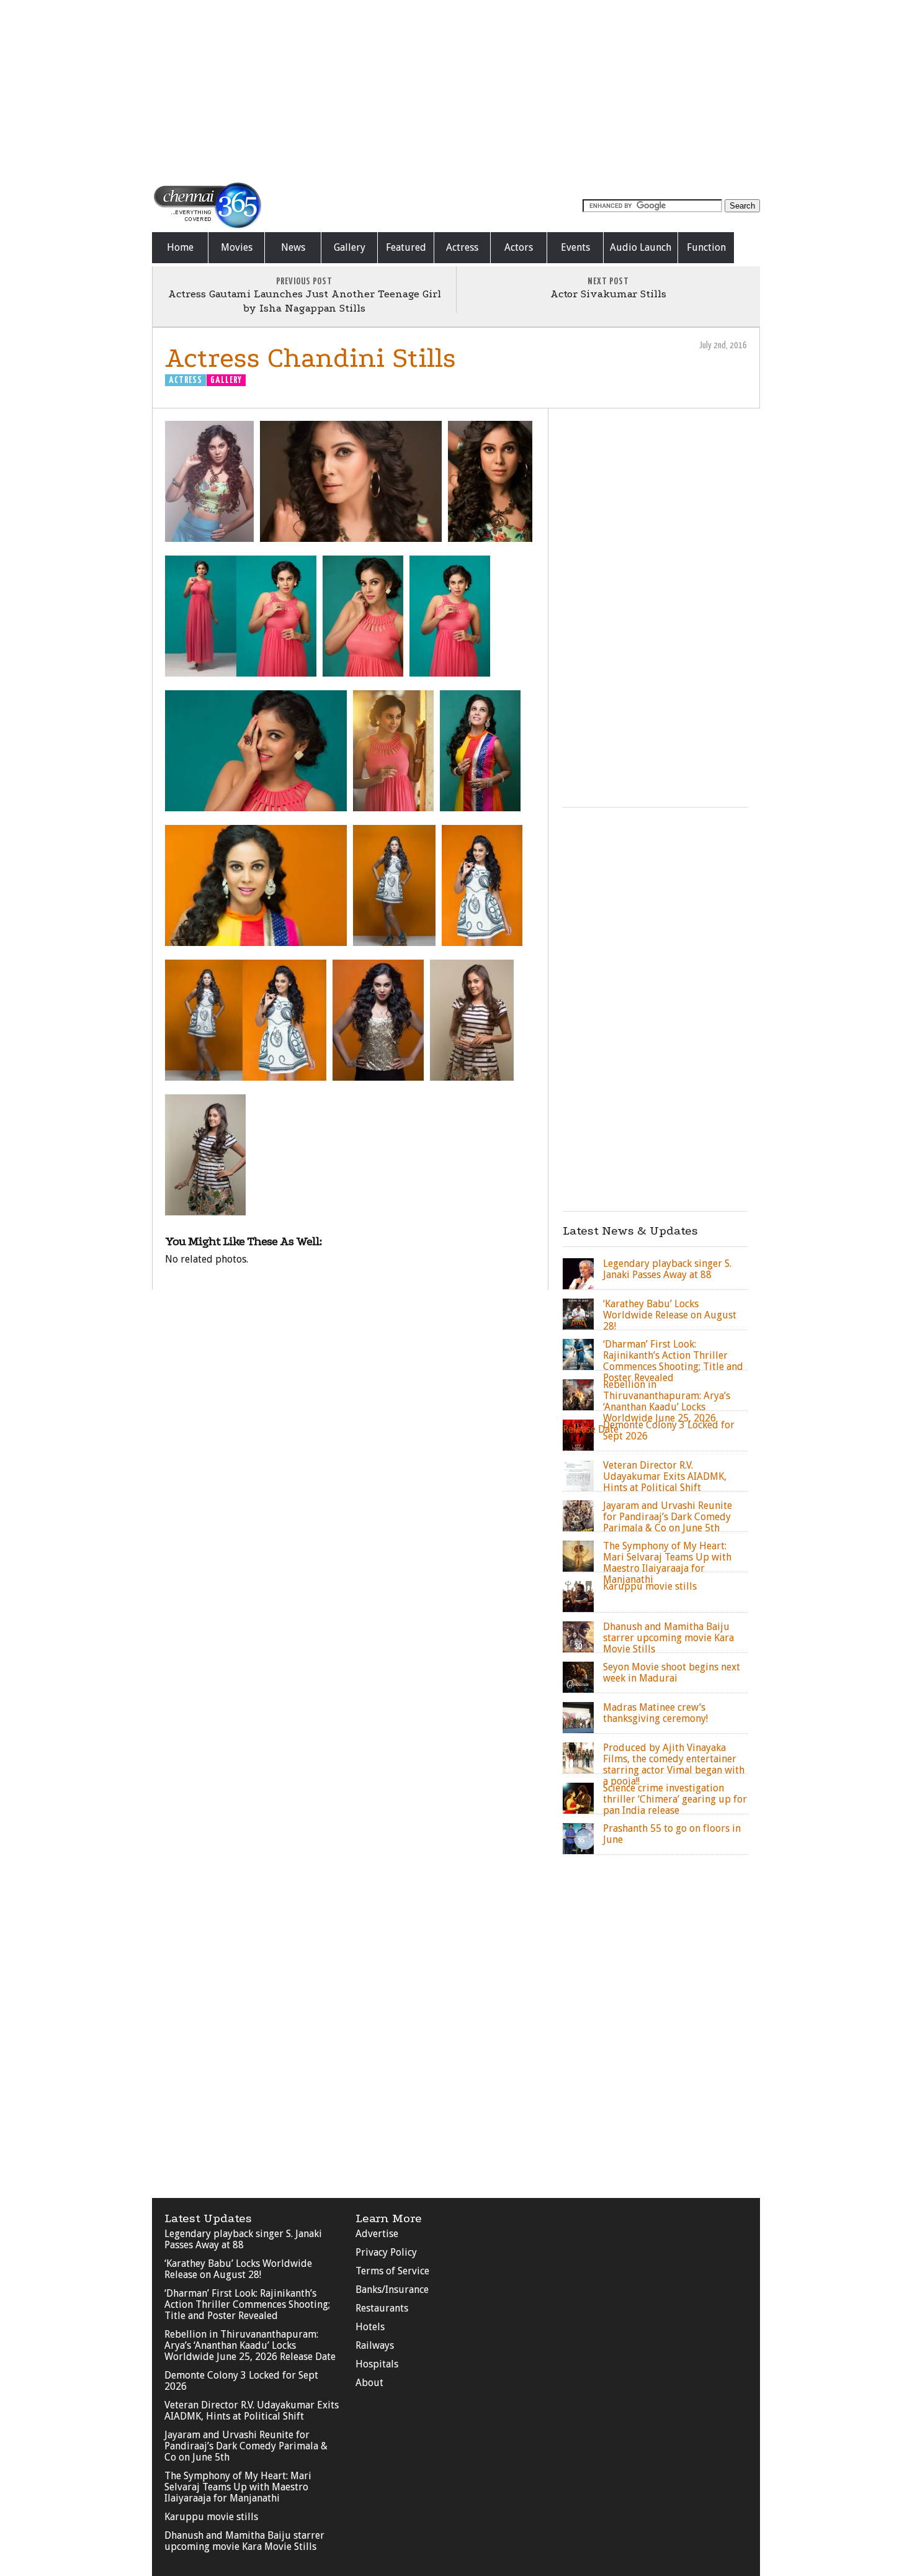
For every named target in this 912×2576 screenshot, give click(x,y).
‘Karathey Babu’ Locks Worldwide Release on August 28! (238, 2269)
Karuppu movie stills (211, 2517)
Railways (375, 2345)
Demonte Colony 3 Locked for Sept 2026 (241, 2381)
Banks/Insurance (392, 2290)
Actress (462, 247)
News (293, 247)
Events (575, 247)
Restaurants (382, 2308)
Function (706, 247)
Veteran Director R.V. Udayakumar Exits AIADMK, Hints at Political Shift (252, 2411)
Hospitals (377, 2364)
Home (180, 247)
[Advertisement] (456, 90)
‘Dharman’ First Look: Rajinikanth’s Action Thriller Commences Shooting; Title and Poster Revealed (247, 2304)
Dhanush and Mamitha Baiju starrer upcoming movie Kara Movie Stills (244, 2541)
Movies (237, 247)
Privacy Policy (386, 2252)
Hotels (370, 2327)
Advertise (377, 2234)
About (369, 2383)
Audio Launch (641, 247)
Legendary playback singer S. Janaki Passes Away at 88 (243, 2239)
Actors (519, 247)
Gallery (350, 247)
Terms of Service (392, 2271)
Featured (406, 247)
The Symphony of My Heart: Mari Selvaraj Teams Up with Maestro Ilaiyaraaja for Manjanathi (238, 2487)
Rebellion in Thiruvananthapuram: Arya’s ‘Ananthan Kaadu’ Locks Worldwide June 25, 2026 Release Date (250, 2345)
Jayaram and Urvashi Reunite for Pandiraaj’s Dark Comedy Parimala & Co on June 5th (246, 2446)
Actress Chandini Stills (311, 358)
